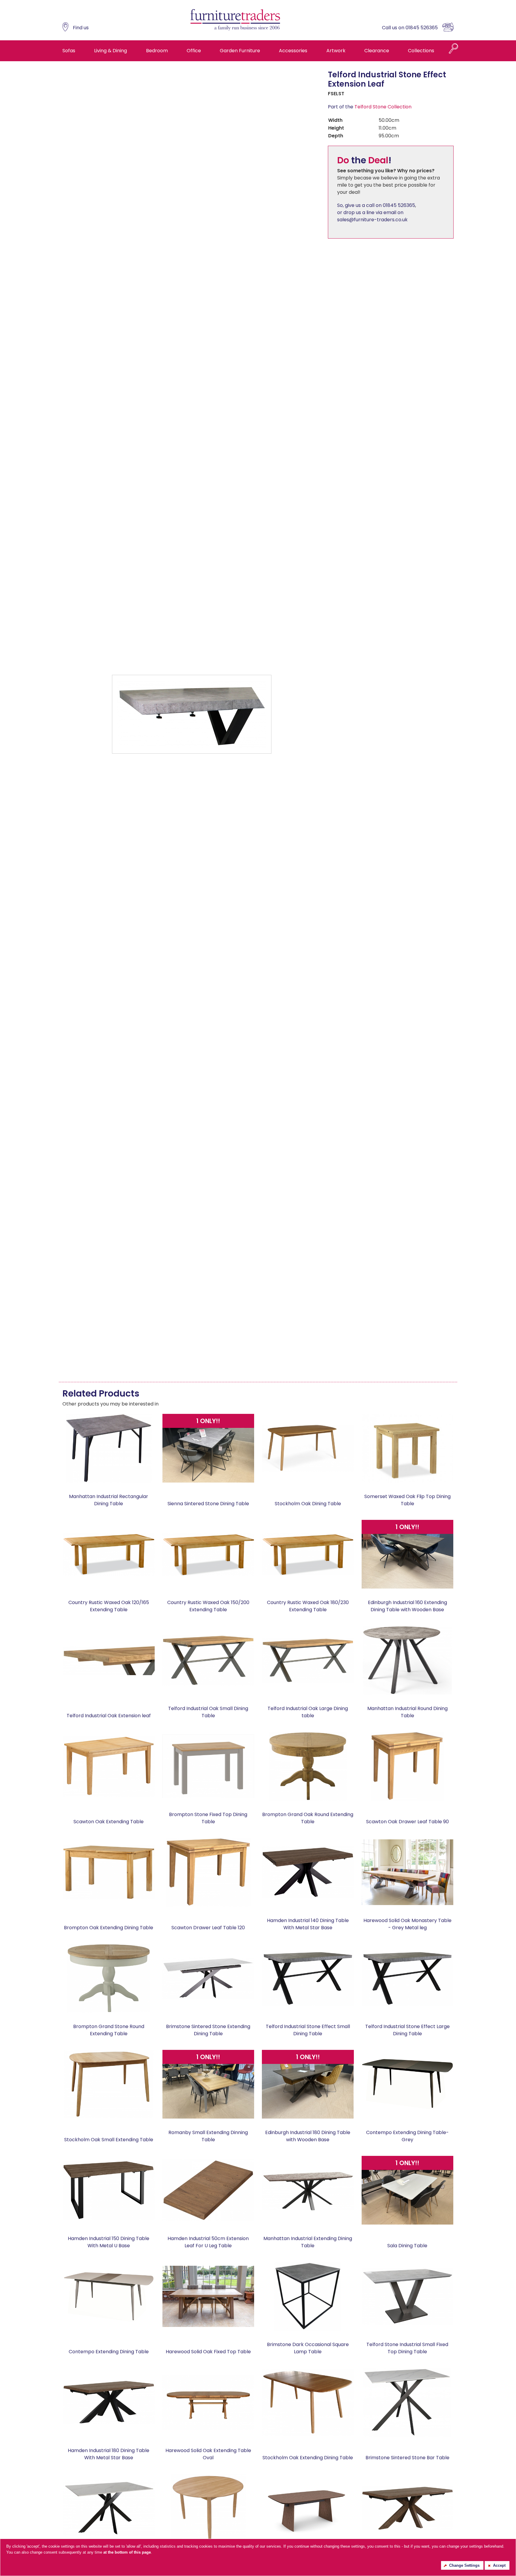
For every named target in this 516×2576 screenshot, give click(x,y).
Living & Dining (110, 51)
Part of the (370, 107)
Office (194, 51)
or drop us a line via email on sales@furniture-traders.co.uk (372, 216)
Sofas (69, 51)
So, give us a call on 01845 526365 (376, 205)
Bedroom (157, 51)
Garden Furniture (240, 51)
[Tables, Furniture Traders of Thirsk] (235, 20)
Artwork (336, 51)
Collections (421, 51)
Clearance (377, 51)
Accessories (293, 51)
